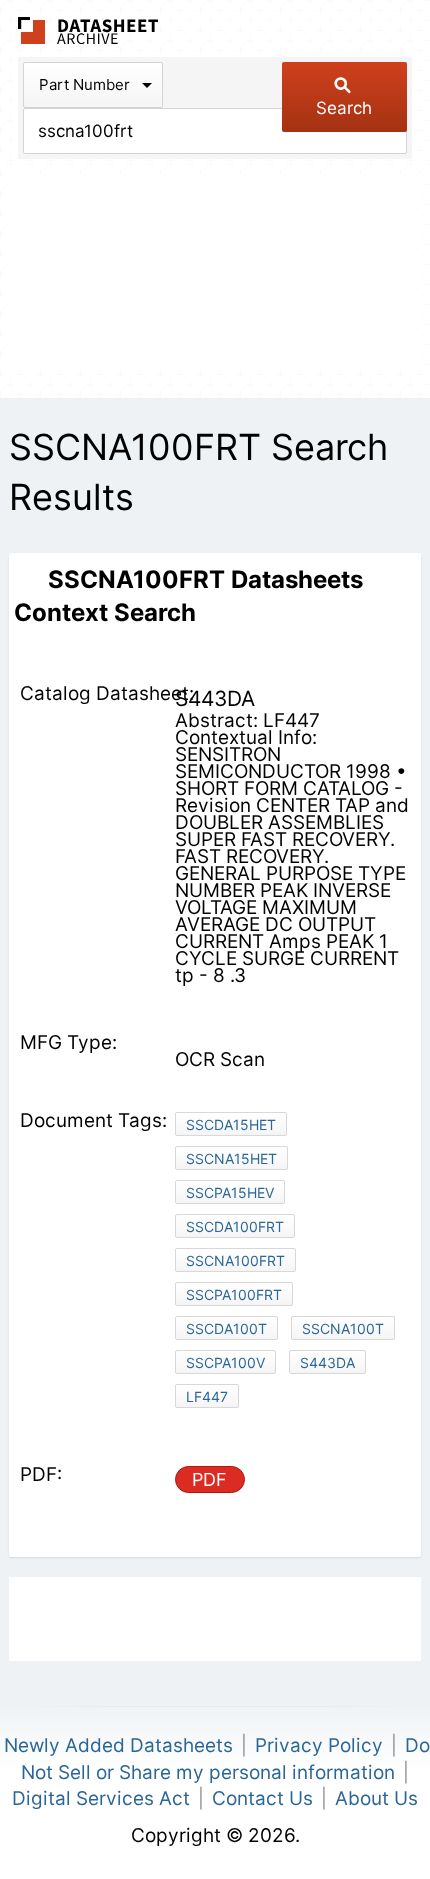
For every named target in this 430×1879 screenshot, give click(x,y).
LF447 (207, 1396)
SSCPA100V (225, 1362)
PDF (209, 1479)
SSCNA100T (343, 1328)
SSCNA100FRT (235, 1260)
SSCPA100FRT (234, 1294)
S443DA (327, 1362)
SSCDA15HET (231, 1124)
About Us (376, 1798)
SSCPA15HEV (230, 1192)
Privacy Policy (319, 1745)
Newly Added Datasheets (118, 1745)
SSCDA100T (226, 1328)
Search (344, 108)
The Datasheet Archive (88, 30)
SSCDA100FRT (235, 1226)
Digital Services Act (101, 1798)
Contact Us (262, 1798)
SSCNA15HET (231, 1158)
